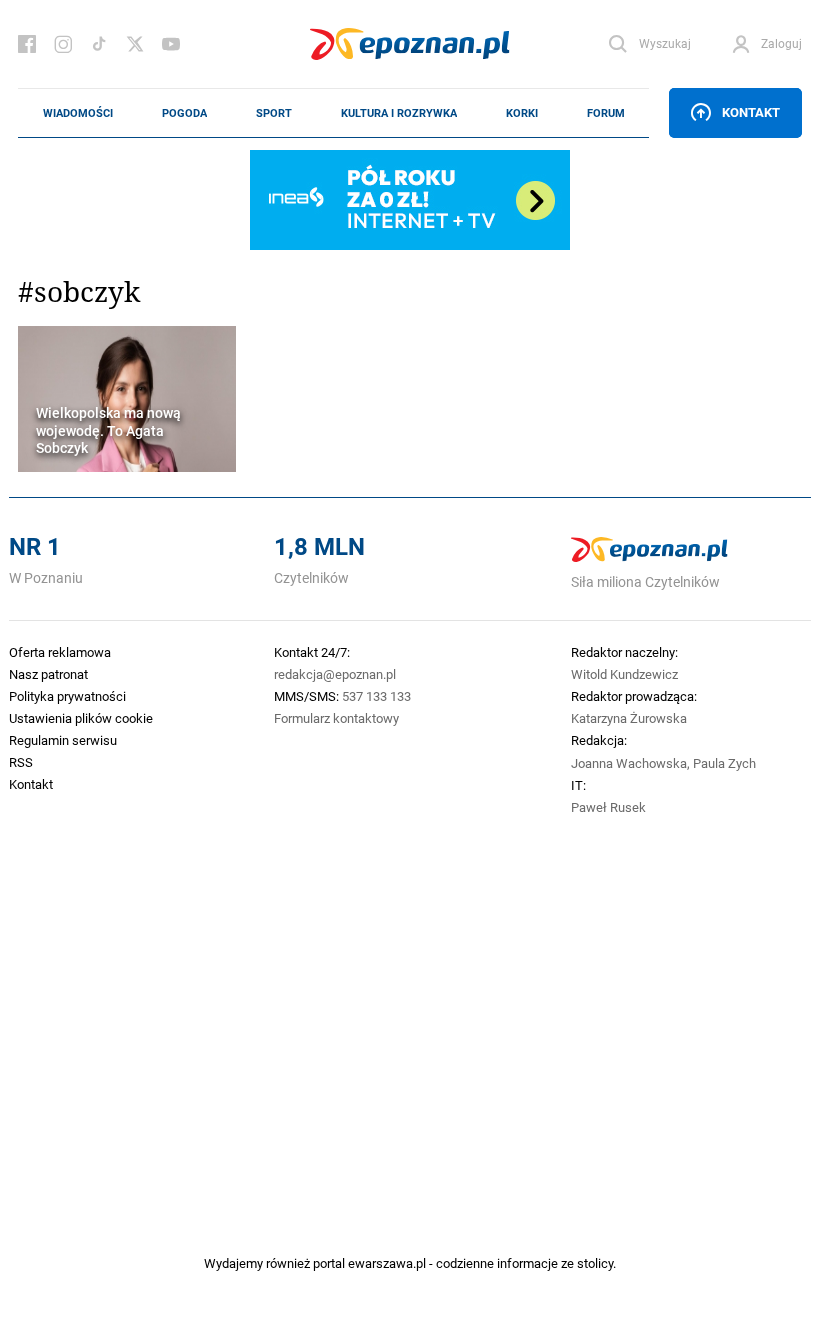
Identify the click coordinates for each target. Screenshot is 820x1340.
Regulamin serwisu (63, 740)
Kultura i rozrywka (399, 113)
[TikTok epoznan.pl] (99, 44)
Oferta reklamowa (60, 652)
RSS (21, 762)
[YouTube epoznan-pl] (171, 44)
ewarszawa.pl (387, 1263)
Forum (606, 113)
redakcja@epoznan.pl (335, 674)
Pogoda (184, 113)
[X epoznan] (135, 44)
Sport (274, 113)
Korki (522, 113)
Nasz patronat (48, 674)
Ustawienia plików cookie (81, 718)
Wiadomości (78, 113)
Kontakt (751, 112)
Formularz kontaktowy (336, 718)
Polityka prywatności (67, 696)
